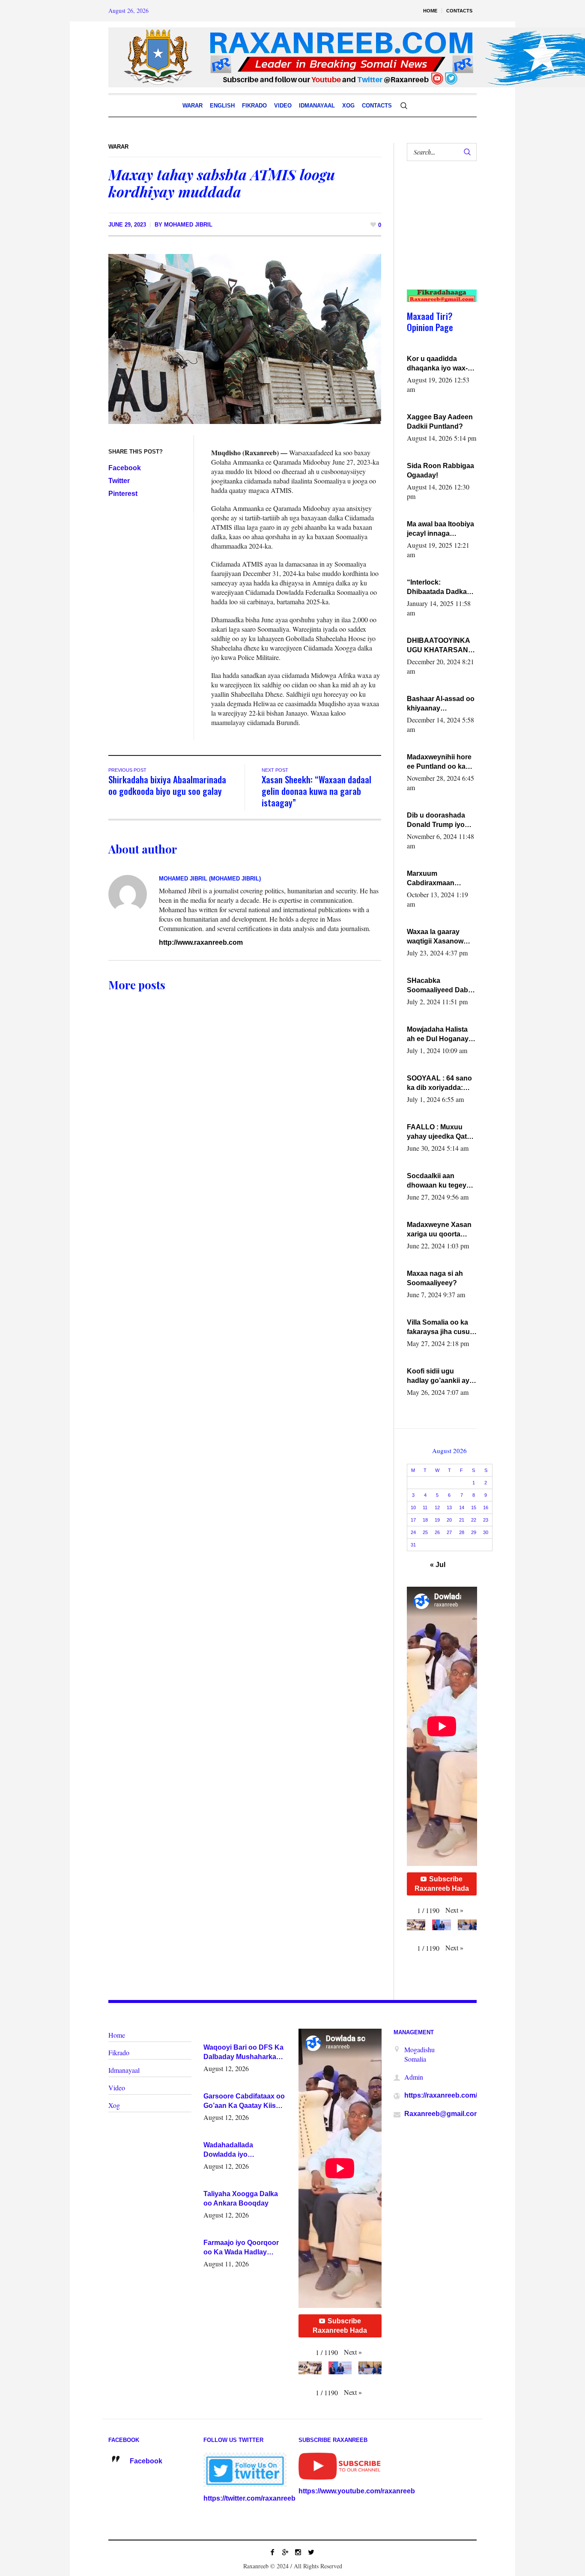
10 (413, 1507)
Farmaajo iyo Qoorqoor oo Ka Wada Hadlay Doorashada (241, 2248)
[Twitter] (311, 2552)
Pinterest (123, 494)
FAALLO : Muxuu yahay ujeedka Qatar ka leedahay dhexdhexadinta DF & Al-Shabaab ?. (440, 1132)
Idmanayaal (124, 2070)
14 (462, 1507)
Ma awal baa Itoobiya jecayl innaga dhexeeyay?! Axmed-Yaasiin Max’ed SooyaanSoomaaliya (441, 529)
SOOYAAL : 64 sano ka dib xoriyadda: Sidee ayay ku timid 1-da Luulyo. (440, 1084)
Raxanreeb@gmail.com (442, 2114)
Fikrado (119, 2052)
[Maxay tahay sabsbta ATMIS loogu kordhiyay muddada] (245, 339)
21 (462, 1520)
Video (117, 2088)
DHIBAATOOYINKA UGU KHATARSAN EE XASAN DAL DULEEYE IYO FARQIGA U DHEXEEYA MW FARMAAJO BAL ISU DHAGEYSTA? (441, 646)
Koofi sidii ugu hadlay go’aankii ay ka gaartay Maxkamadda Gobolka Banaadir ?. (440, 1376)
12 (437, 1507)
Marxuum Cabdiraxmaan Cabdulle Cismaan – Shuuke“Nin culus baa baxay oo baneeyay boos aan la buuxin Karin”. (439, 879)
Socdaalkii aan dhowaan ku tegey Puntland (437, 1181)
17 (413, 1520)
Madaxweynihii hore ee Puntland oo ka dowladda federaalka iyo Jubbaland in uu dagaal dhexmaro (440, 762)
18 (425, 1520)
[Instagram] (298, 2552)
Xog (114, 2105)
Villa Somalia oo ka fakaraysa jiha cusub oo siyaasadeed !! (440, 1328)
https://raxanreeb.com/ (441, 2095)
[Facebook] (272, 2552)
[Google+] (285, 2552)
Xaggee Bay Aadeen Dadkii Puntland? (440, 422)
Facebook (125, 468)
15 (474, 1507)
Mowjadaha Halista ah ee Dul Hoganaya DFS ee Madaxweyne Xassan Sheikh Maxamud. (441, 1035)
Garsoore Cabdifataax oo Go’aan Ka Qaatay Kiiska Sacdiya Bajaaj (244, 2101)
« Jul (438, 1565)
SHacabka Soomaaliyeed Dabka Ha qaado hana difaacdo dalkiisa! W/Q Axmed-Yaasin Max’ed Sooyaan (441, 986)
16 (486, 1507)
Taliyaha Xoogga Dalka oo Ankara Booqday (241, 2198)
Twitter (119, 481)
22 (474, 1520)
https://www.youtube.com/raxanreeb (357, 2491)
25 (425, 1532)
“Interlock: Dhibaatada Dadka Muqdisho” (437, 588)
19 (437, 1520)
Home (117, 2035)
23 (486, 1520)
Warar (118, 147)
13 (449, 1507)
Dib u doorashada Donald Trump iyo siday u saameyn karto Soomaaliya (436, 821)
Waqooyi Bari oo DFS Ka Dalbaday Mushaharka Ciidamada (243, 2053)
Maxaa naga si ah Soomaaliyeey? (435, 1278)
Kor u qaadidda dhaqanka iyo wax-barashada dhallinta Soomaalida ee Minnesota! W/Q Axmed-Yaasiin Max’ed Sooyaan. (439, 364)
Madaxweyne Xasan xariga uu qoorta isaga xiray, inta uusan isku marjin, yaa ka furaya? (439, 1230)
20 (449, 1520)
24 (413, 1532)
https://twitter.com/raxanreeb (249, 2498)
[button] (454, 1910)
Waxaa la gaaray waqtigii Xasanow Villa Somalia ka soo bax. (439, 937)
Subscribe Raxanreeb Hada (442, 1884)
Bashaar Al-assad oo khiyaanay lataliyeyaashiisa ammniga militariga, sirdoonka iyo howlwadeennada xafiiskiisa (441, 704)
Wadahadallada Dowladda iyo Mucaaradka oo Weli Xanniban (236, 2150)
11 (425, 1507)
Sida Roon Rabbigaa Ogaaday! (440, 470)
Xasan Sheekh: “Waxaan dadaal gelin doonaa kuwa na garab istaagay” (316, 791)
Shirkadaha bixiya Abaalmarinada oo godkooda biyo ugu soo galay (167, 785)
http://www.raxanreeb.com (201, 942)
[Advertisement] (438, 234)
